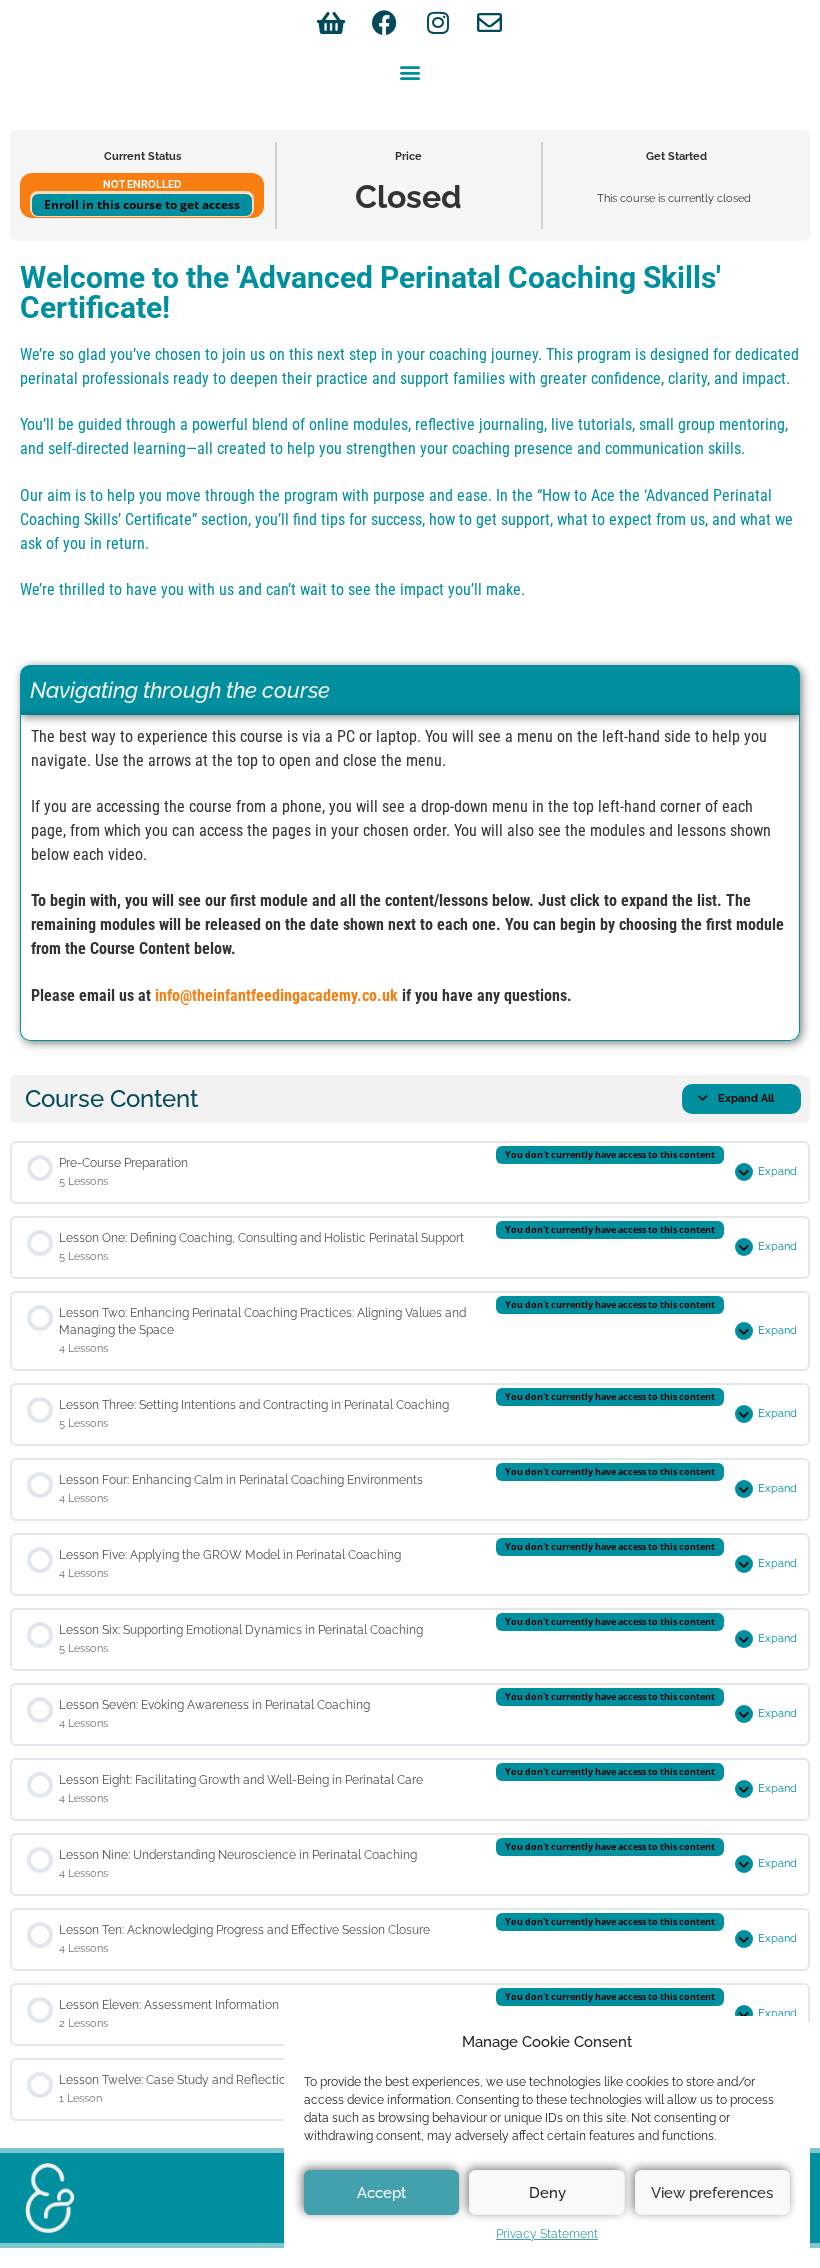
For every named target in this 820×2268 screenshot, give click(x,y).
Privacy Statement (547, 2234)
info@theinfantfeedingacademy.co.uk (276, 995)
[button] (410, 71)
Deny (547, 2193)
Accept (381, 2193)
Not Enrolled (142, 184)
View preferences (712, 2193)
